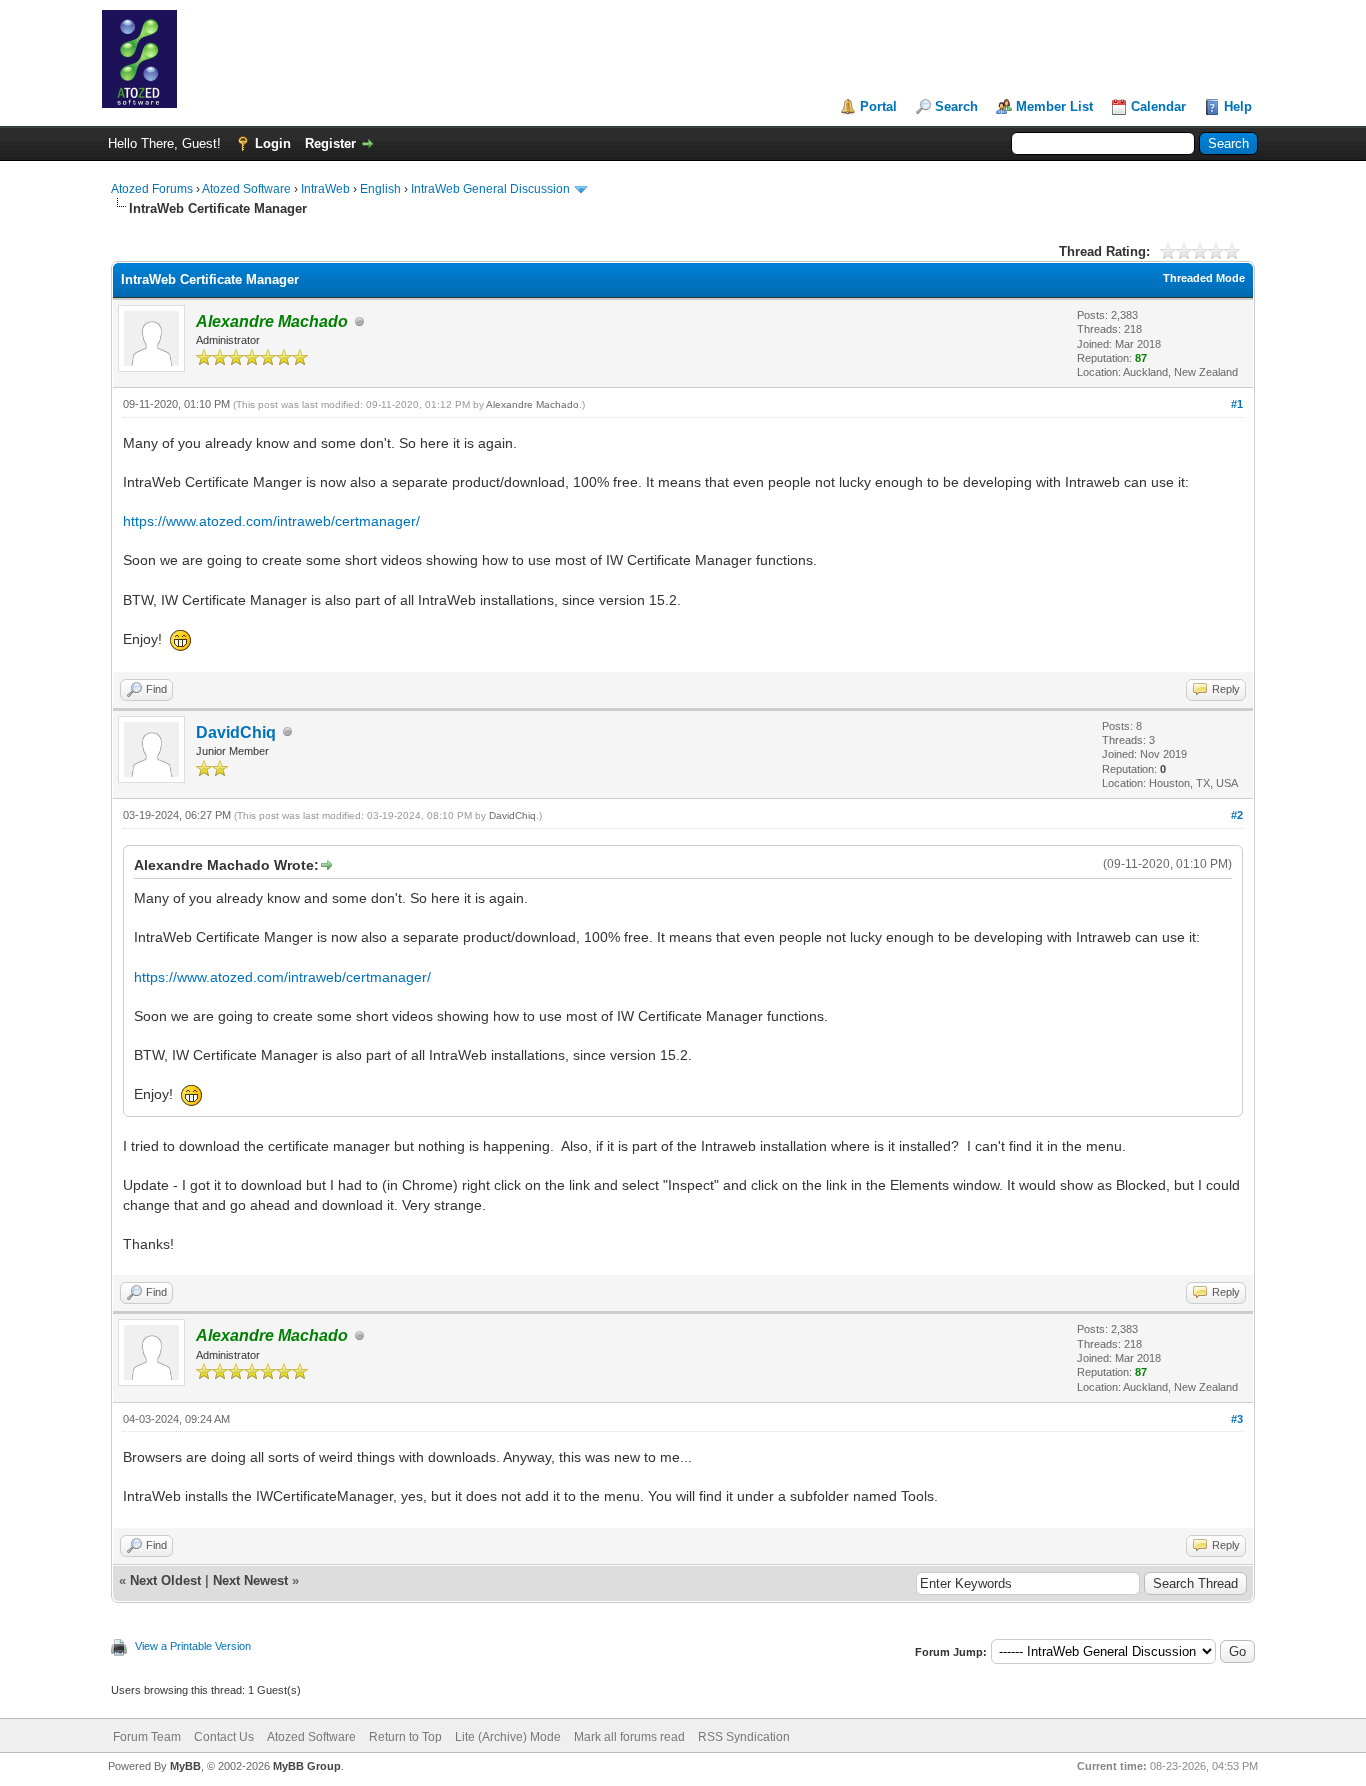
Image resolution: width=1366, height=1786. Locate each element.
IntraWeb (325, 189)
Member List (1054, 106)
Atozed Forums (152, 189)
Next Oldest (165, 1580)
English (380, 189)
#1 (1237, 404)
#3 (1237, 1419)
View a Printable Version (193, 1646)
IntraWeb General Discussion (490, 189)
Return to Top (405, 1737)
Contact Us (224, 1737)
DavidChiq (236, 732)
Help (1238, 106)
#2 (1237, 815)
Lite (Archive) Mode (508, 1737)
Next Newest (250, 1580)
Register (330, 143)
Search (956, 106)
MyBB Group (307, 1766)
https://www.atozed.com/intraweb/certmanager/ (271, 521)
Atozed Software (246, 189)
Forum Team (147, 1737)
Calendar (1158, 106)
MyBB (185, 1766)
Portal (878, 106)
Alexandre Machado (532, 404)
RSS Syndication (744, 1737)
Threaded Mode (1204, 278)
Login (273, 143)
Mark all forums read (629, 1737)
